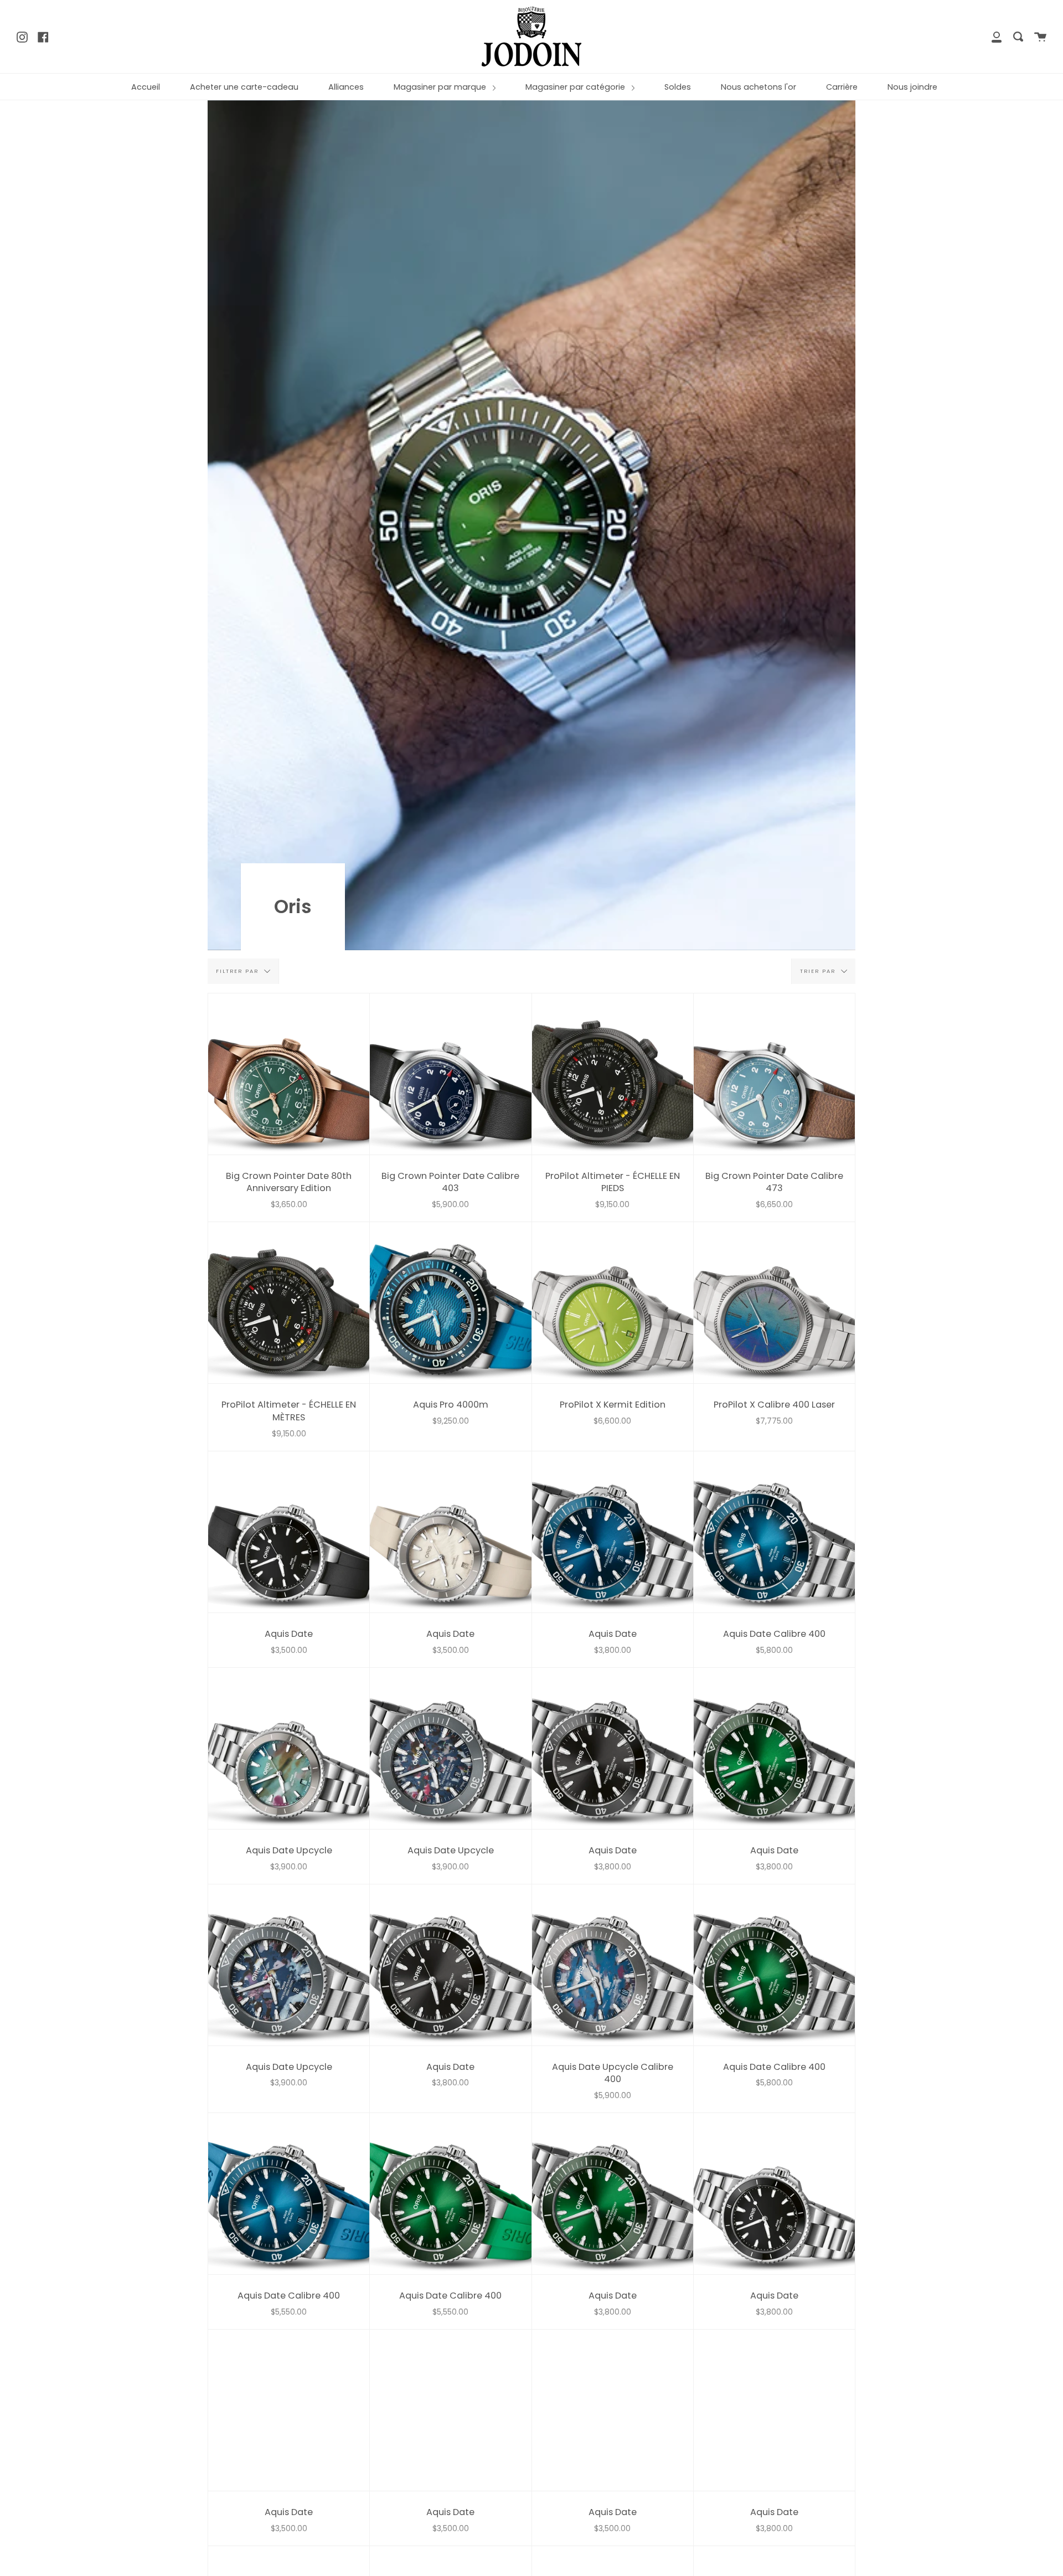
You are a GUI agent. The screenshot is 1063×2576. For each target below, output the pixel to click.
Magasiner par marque (441, 87)
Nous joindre (912, 87)
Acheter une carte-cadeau (244, 87)
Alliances (346, 87)
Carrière (842, 87)
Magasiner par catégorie (576, 87)
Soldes (678, 87)
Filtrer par (239, 971)
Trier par (819, 971)
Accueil (146, 87)
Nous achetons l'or (758, 87)
